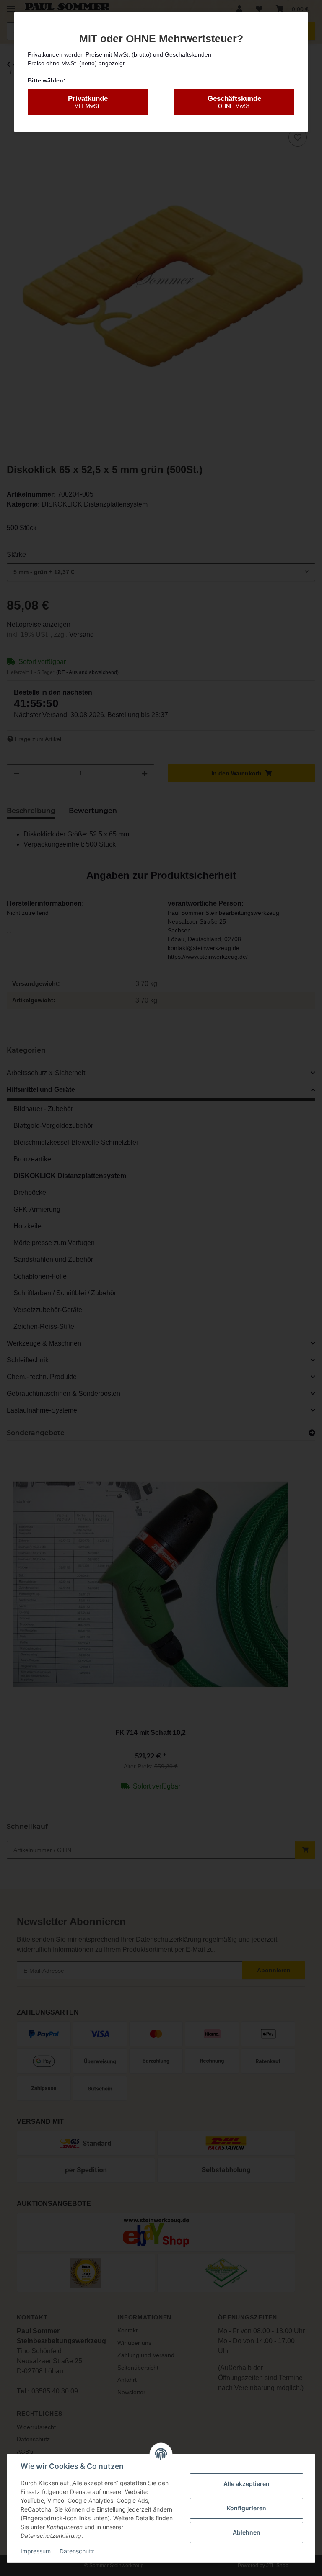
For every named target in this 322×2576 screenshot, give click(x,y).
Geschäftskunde (234, 102)
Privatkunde (88, 102)
